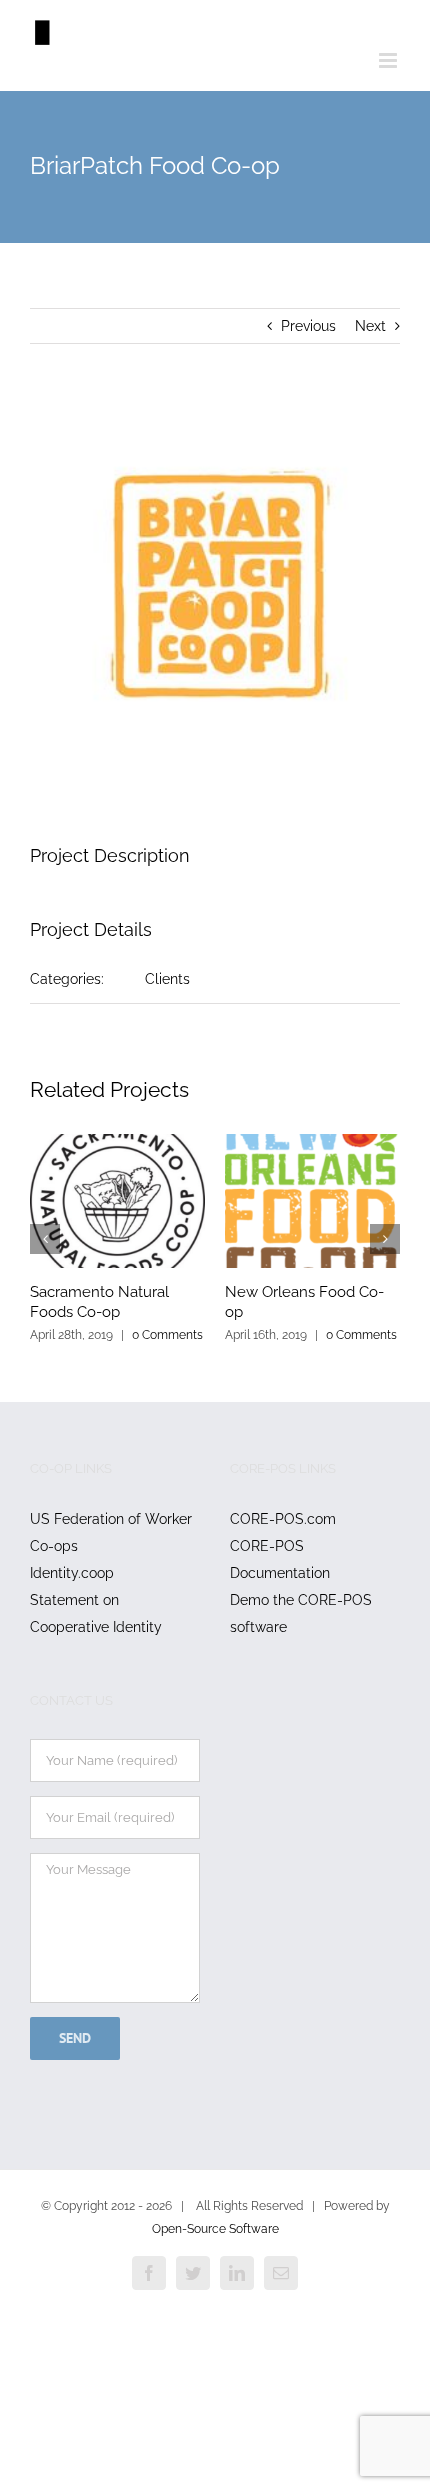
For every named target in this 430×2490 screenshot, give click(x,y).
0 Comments (167, 1335)
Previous (308, 326)
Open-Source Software (215, 2229)
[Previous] (45, 1239)
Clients (167, 979)
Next (370, 326)
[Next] (385, 1239)
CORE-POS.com (283, 1519)
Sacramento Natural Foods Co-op (99, 1302)
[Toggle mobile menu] (389, 60)
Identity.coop (72, 1573)
